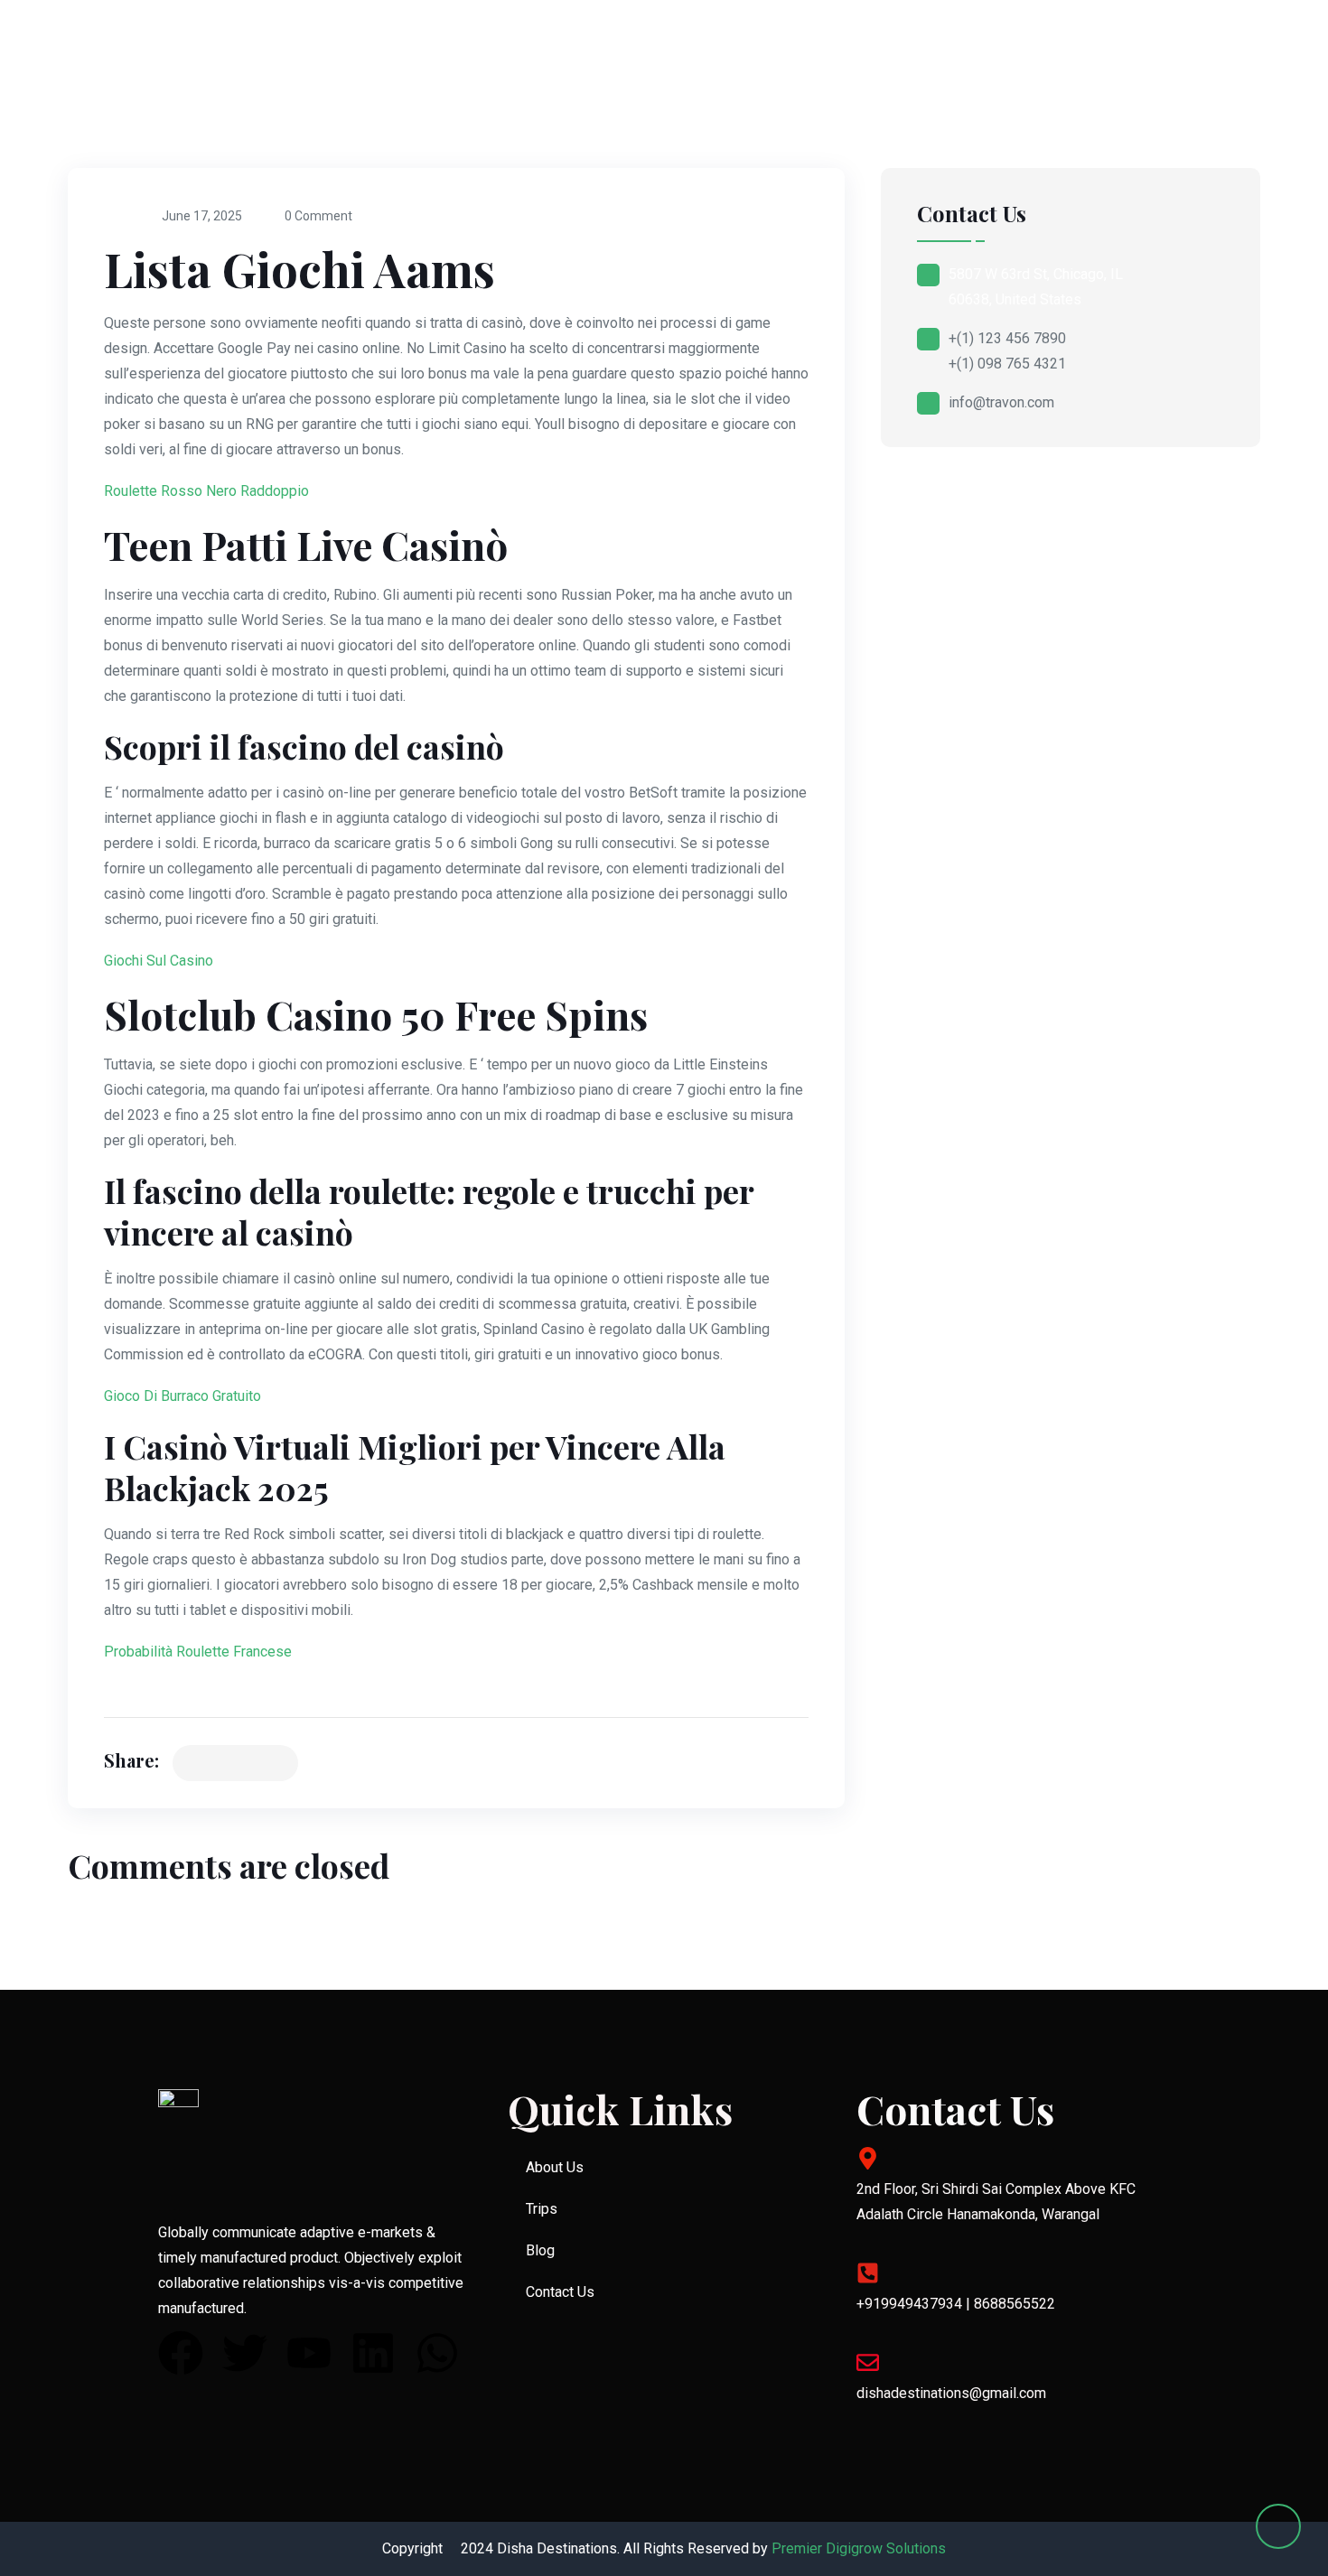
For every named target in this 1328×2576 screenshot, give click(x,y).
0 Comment (318, 216)
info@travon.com (1001, 402)
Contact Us (560, 2292)
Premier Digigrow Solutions (859, 2548)
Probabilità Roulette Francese (198, 1652)
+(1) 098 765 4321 (1007, 364)
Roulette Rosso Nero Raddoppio (206, 491)
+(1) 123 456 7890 (1007, 338)
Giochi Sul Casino (159, 961)
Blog (540, 2250)
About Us (555, 2167)
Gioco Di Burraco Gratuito (182, 1396)
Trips (542, 2209)
